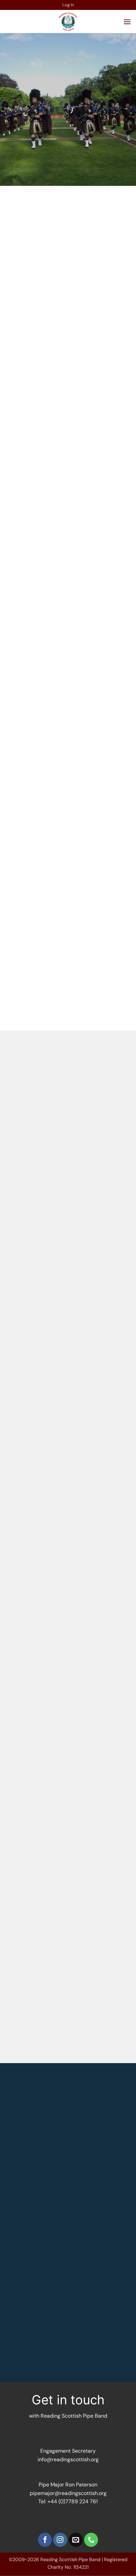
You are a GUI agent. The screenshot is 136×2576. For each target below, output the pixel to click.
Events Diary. (95, 1100)
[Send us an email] (76, 2540)
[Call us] (91, 2540)
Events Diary (95, 1918)
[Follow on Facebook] (45, 2540)
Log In (68, 5)
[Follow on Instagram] (60, 2540)
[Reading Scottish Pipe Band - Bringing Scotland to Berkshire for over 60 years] (68, 21)
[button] (127, 22)
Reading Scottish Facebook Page (66, 442)
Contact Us (57, 492)
